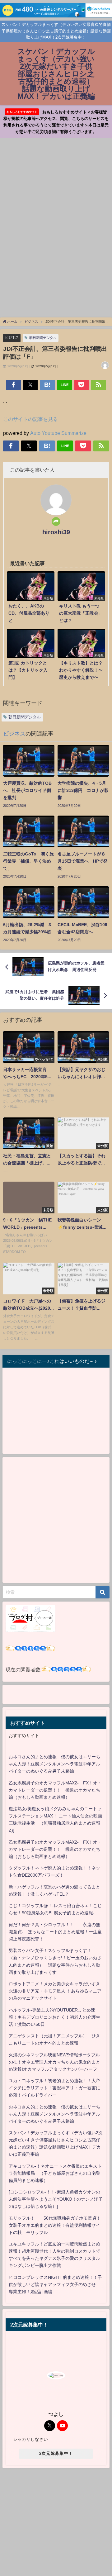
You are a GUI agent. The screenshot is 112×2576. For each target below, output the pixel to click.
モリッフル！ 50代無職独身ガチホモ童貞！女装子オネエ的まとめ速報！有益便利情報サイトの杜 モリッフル (55, 2225)
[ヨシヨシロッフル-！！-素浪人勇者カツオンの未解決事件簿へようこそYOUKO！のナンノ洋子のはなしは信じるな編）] (56, 2199)
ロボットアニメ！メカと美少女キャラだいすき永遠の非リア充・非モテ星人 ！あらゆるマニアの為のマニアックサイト (55, 1991)
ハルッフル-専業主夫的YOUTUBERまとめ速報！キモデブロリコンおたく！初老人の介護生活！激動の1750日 (54, 2017)
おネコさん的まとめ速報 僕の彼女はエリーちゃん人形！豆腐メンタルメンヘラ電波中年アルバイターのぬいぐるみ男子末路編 (54, 1764)
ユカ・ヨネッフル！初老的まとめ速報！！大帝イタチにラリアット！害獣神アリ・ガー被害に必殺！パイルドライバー (54, 2088)
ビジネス (12, 337)
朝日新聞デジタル (43, 338)
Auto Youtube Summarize (58, 433)
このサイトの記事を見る (30, 419)
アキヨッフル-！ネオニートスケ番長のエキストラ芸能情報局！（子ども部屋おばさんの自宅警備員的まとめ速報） (55, 2173)
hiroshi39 (56, 532)
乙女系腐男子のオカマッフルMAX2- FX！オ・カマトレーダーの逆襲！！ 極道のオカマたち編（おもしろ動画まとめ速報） (55, 1790)
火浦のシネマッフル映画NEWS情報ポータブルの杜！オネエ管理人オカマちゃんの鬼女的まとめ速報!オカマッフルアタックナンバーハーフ (54, 2062)
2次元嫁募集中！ (56, 2453)
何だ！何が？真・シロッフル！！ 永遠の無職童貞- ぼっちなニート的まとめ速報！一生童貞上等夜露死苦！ (55, 1932)
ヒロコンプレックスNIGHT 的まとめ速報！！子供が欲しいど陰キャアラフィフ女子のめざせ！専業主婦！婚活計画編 (55, 2284)
